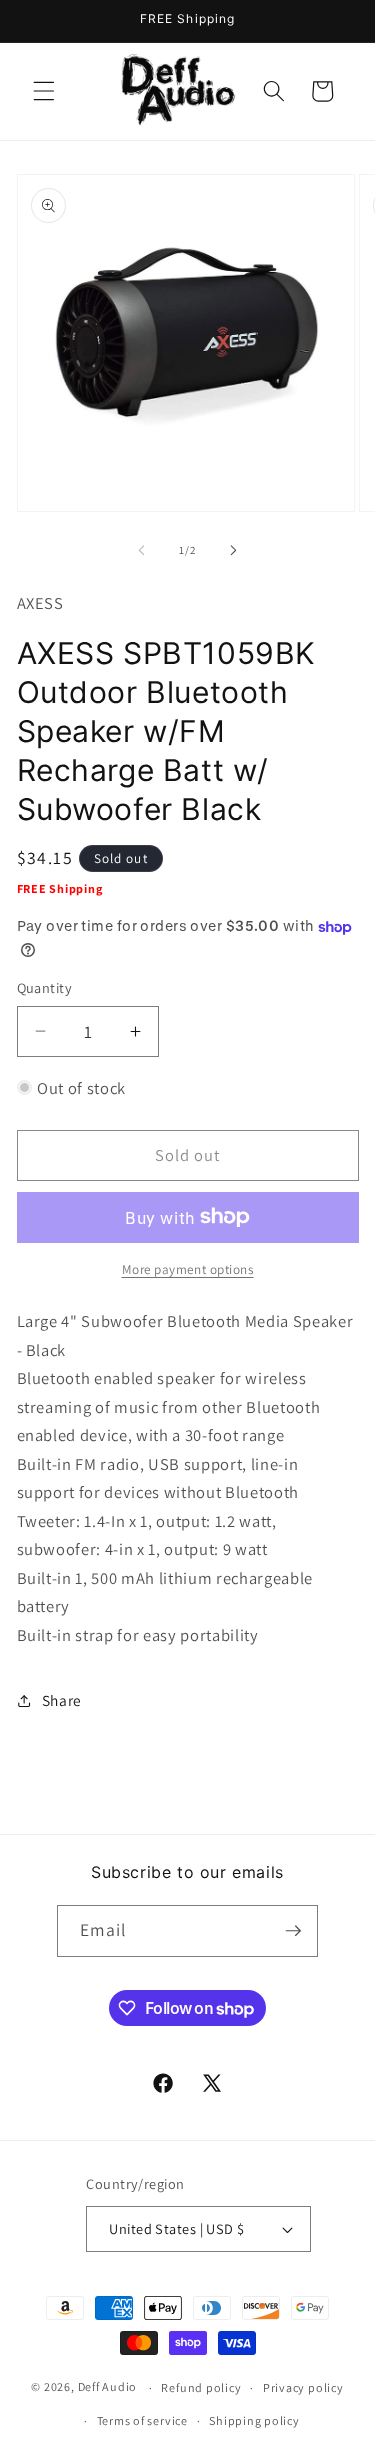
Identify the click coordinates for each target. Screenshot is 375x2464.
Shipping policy (254, 2420)
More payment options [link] (188, 1269)
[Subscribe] (293, 1931)
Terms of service (142, 2420)
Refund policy (201, 2387)
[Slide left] (141, 550)
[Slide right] (234, 550)
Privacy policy (303, 2387)
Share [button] (62, 1700)
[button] (44, 91)
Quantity (45, 987)
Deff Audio (108, 2387)
